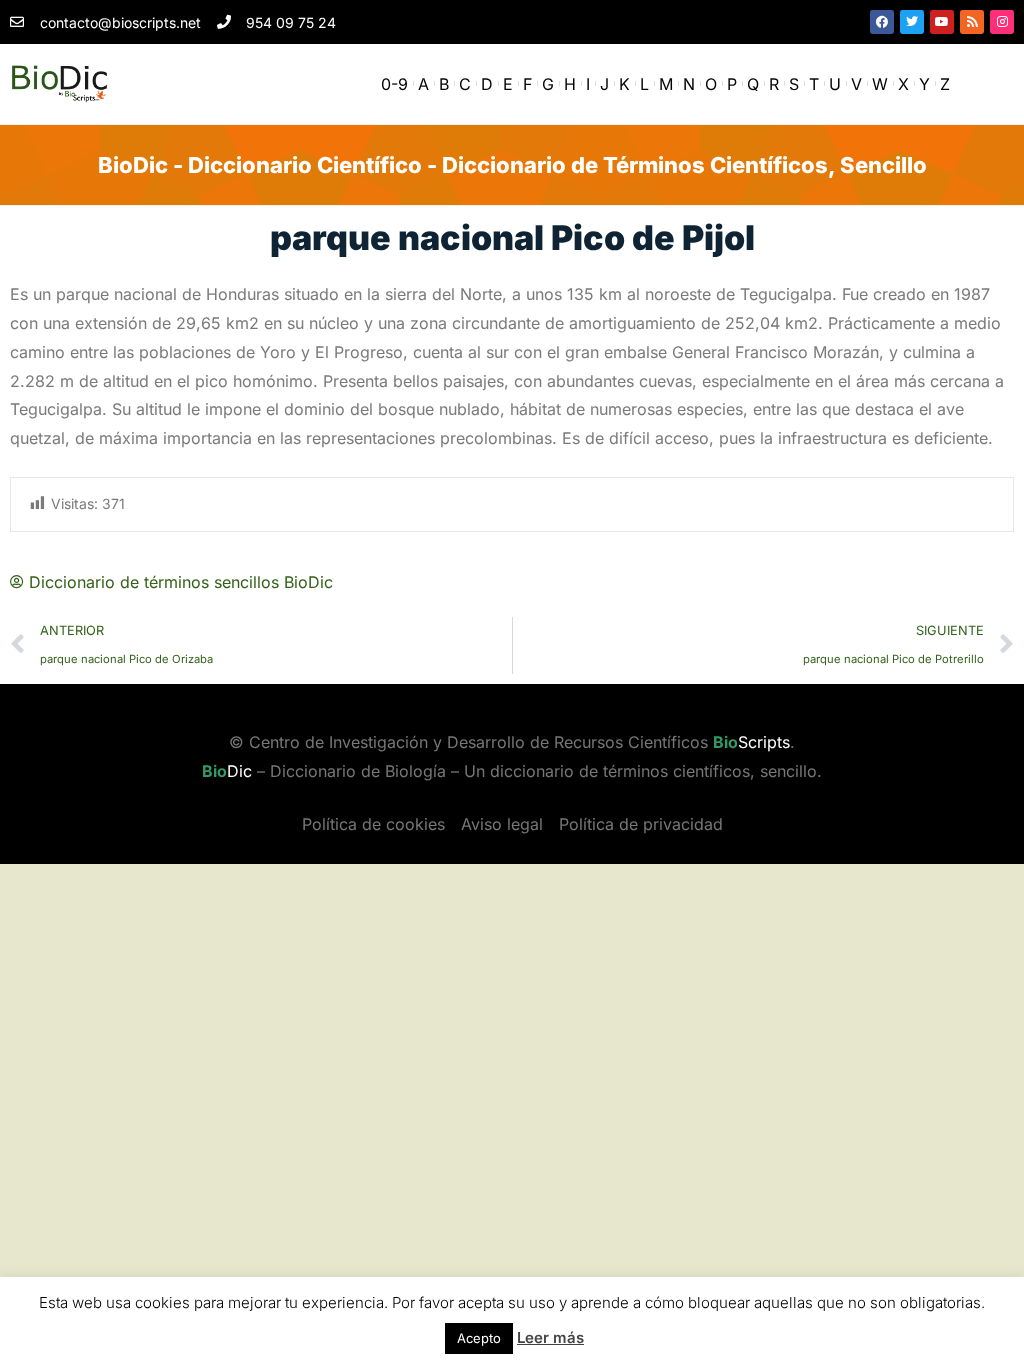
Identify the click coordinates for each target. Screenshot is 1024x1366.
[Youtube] (942, 22)
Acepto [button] (479, 1338)
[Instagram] (1002, 22)
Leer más (550, 1337)
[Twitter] (912, 22)
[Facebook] (882, 22)
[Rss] (972, 22)
